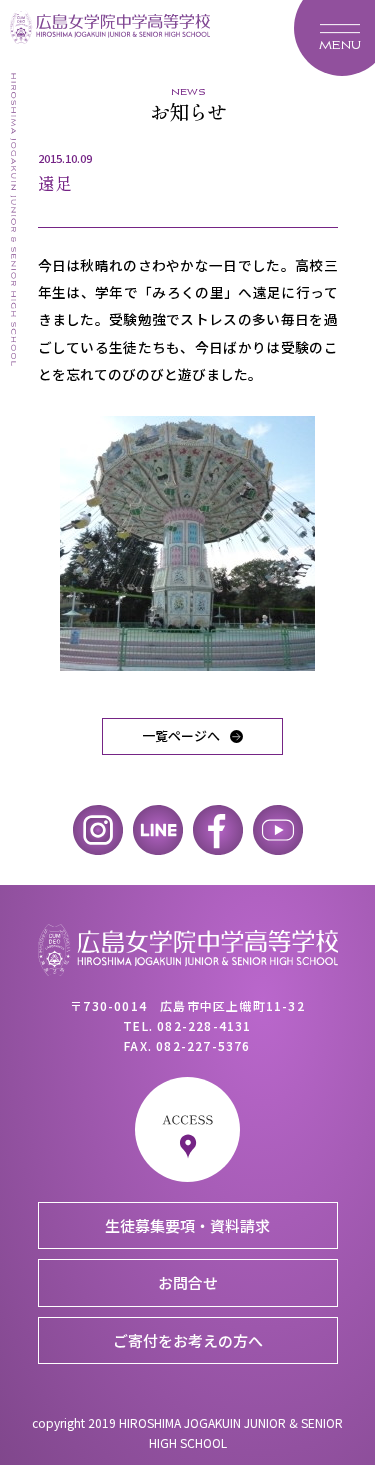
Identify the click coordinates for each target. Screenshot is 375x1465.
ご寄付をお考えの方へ (188, 1340)
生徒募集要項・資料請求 (187, 1225)
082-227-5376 (203, 1045)
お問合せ (188, 1282)
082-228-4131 (204, 1025)
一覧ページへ (181, 735)
